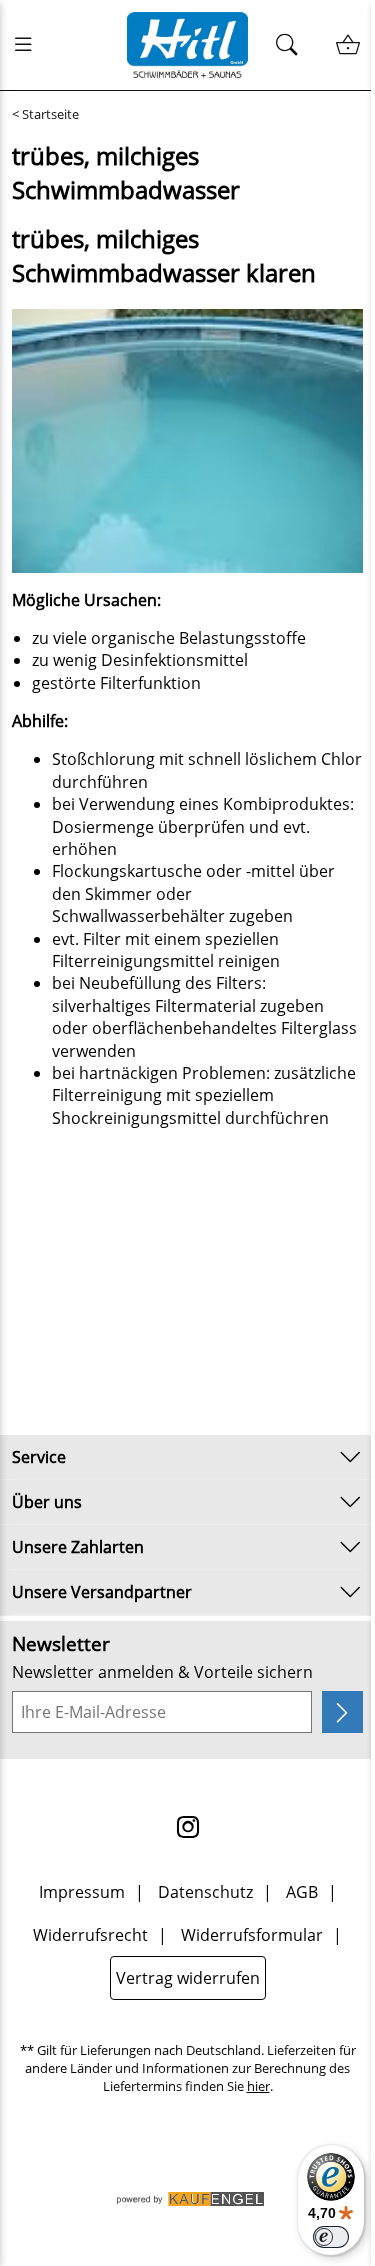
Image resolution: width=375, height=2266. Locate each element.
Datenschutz (205, 1892)
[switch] (331, 2237)
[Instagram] (188, 1827)
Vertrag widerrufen (188, 1978)
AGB (302, 1892)
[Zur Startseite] (188, 45)
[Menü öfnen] (29, 45)
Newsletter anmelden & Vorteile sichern (162, 1672)
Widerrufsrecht (90, 1935)
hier (258, 2086)
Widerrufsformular (252, 1935)
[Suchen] (292, 45)
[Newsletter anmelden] (342, 1712)
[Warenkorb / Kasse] (347, 45)
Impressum (82, 1892)
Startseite (50, 114)
